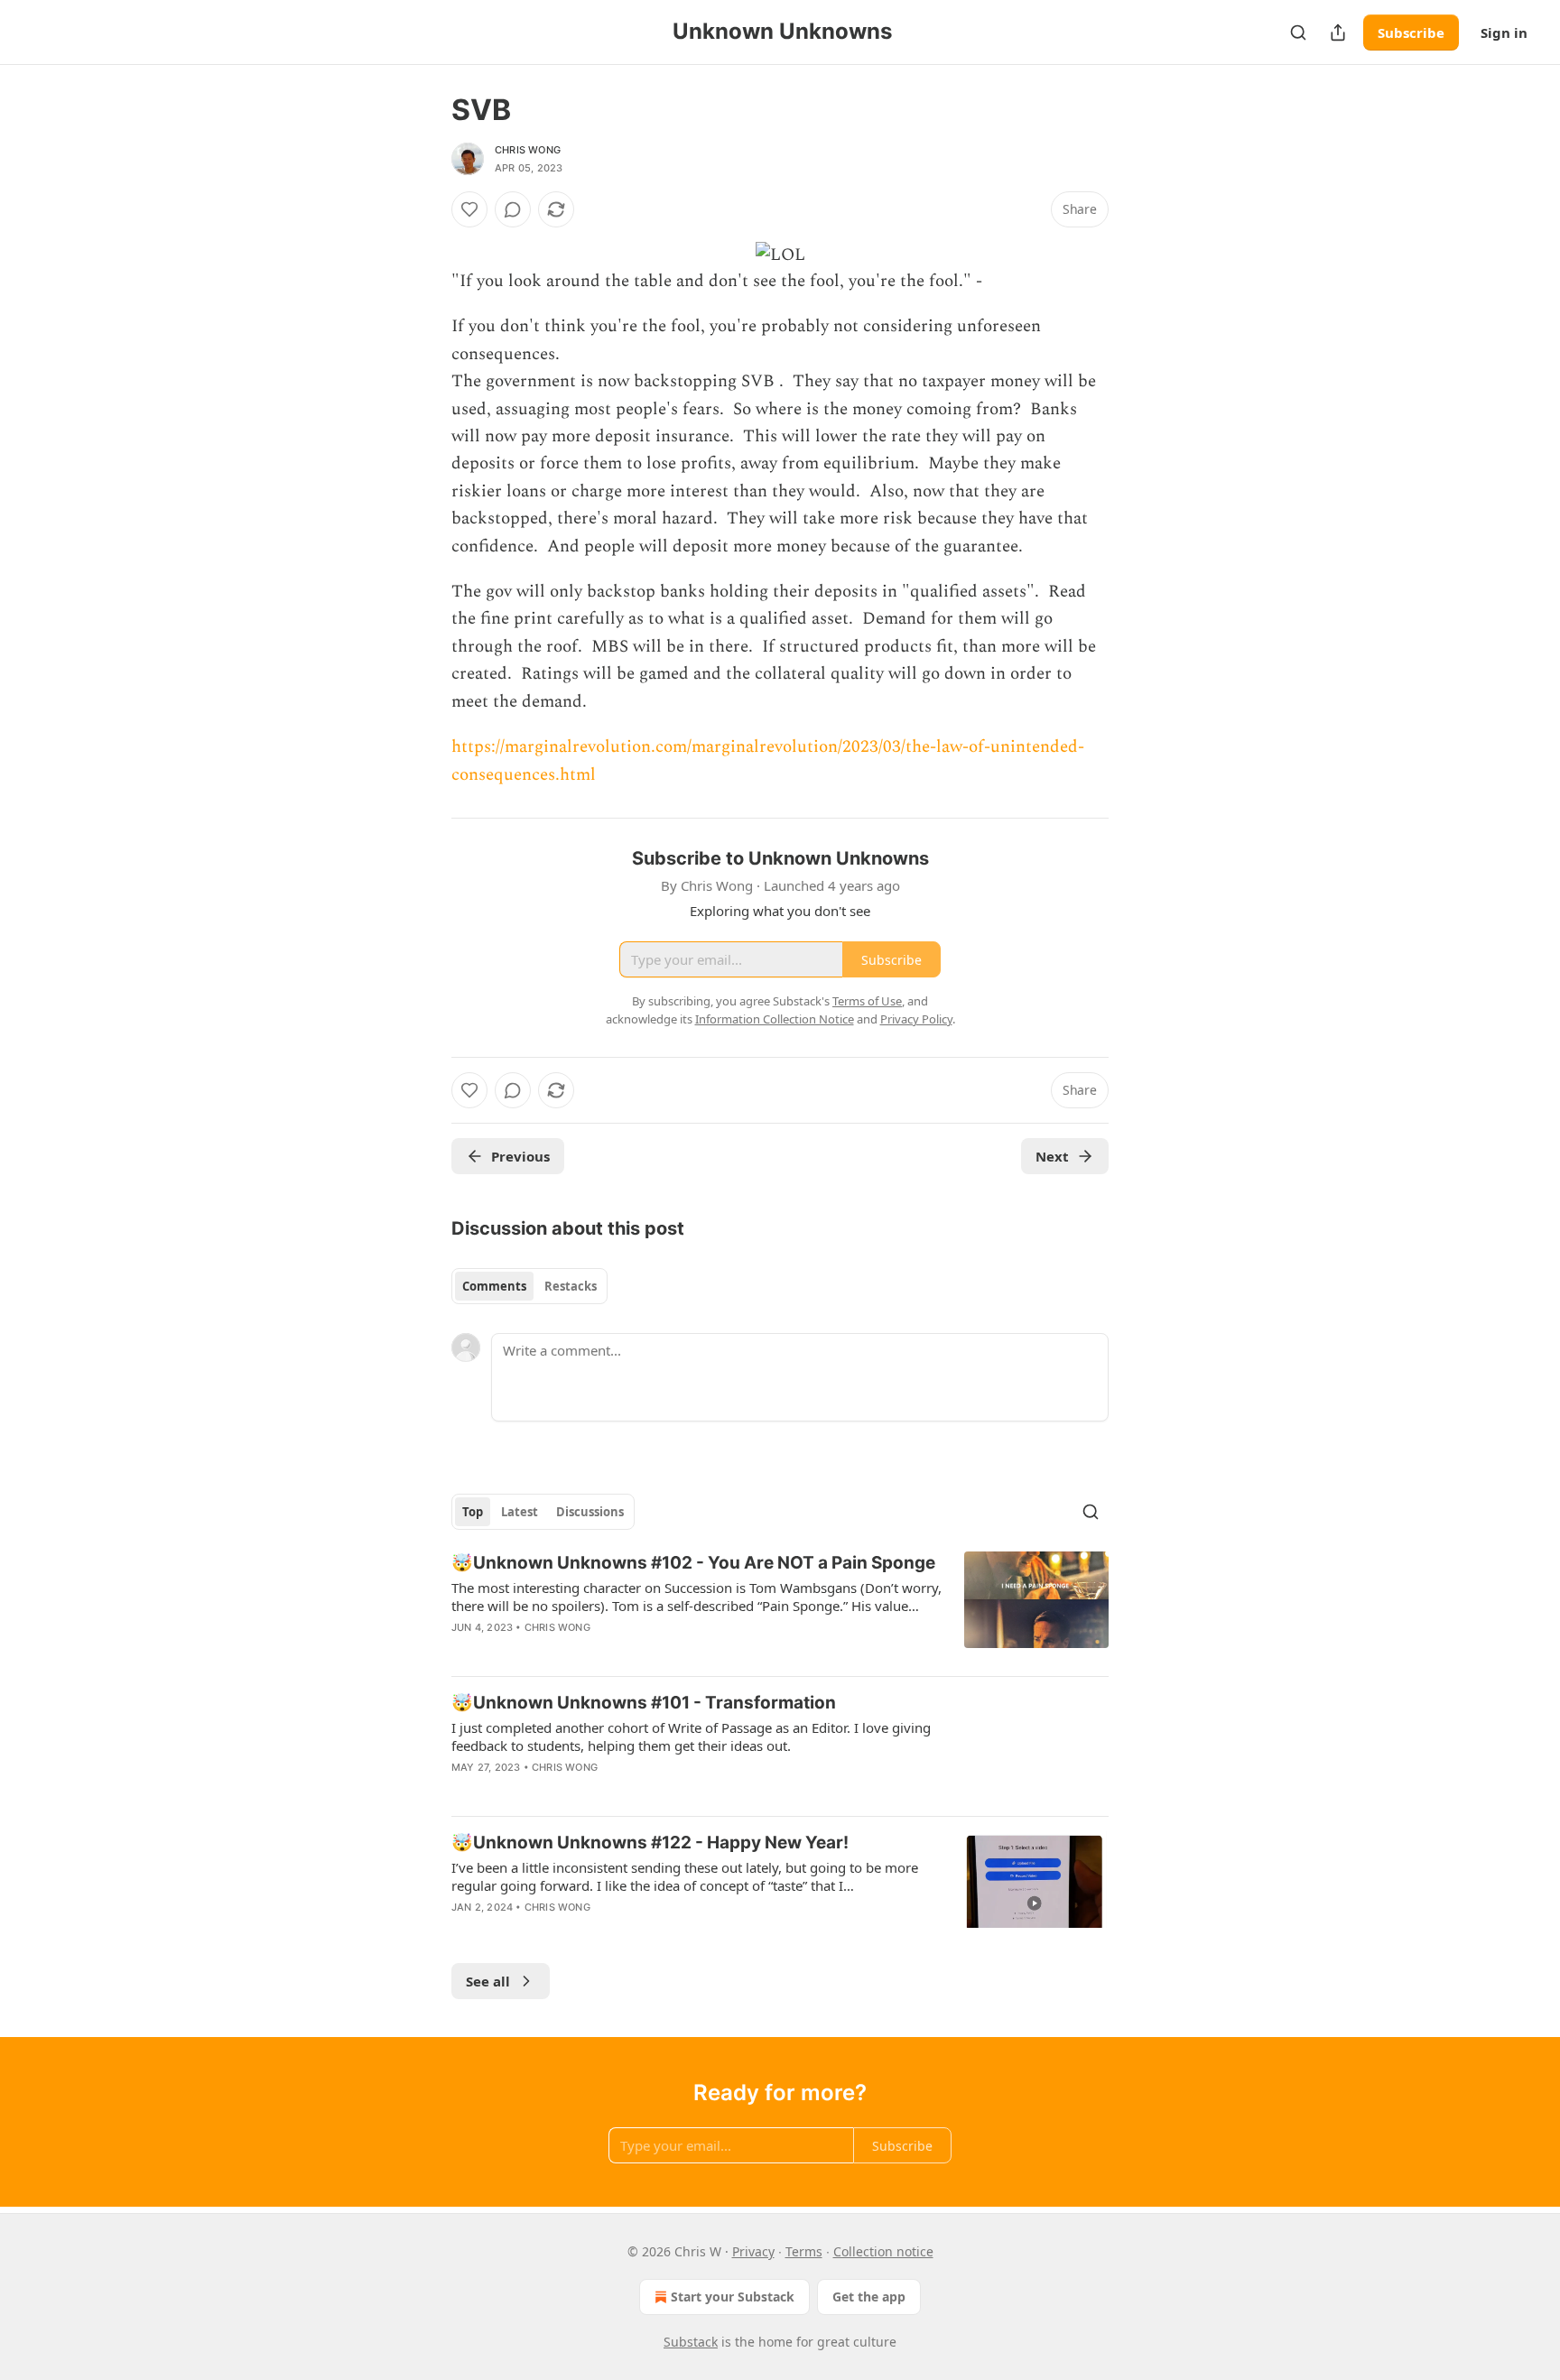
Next (1052, 1156)
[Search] (1298, 32)
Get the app (869, 2297)
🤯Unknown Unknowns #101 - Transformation (644, 1703)
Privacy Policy (916, 1019)
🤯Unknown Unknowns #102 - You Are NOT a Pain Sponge (693, 1563)
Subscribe (1411, 32)
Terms (804, 2251)
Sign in (1504, 32)
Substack (691, 2342)
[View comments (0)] (513, 209)
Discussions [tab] (590, 1512)
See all (488, 1981)
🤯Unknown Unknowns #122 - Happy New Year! (650, 1843)
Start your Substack (733, 2297)
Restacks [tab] (571, 1286)
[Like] (469, 209)
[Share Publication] (1338, 32)
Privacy (753, 2251)
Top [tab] (473, 1512)
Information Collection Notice (775, 1019)
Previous (520, 1156)
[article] (780, 1607)
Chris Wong (528, 150)
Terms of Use (867, 1001)
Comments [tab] (494, 1286)
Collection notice (883, 2251)
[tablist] (529, 1286)
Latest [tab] (520, 1512)
